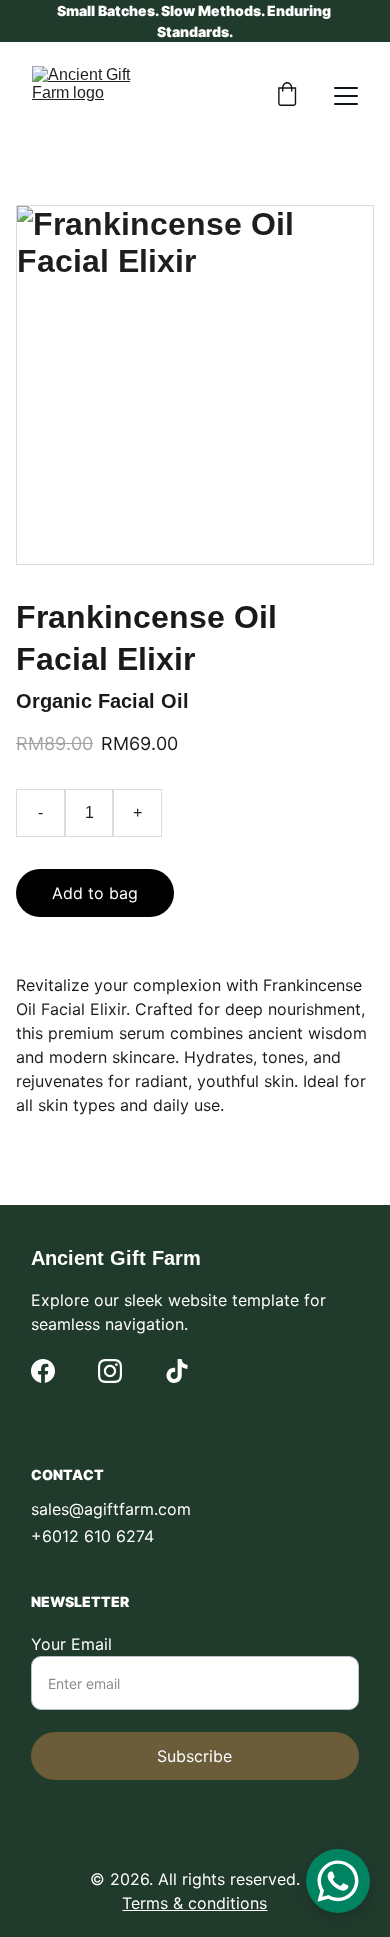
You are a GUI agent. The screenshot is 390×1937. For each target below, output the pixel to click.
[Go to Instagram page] (110, 1371)
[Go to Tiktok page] (177, 1371)
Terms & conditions (194, 1903)
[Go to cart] (287, 96)
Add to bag (95, 893)
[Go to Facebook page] (43, 1371)
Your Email (71, 1644)
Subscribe (194, 1756)
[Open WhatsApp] (338, 1881)
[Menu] (346, 96)
